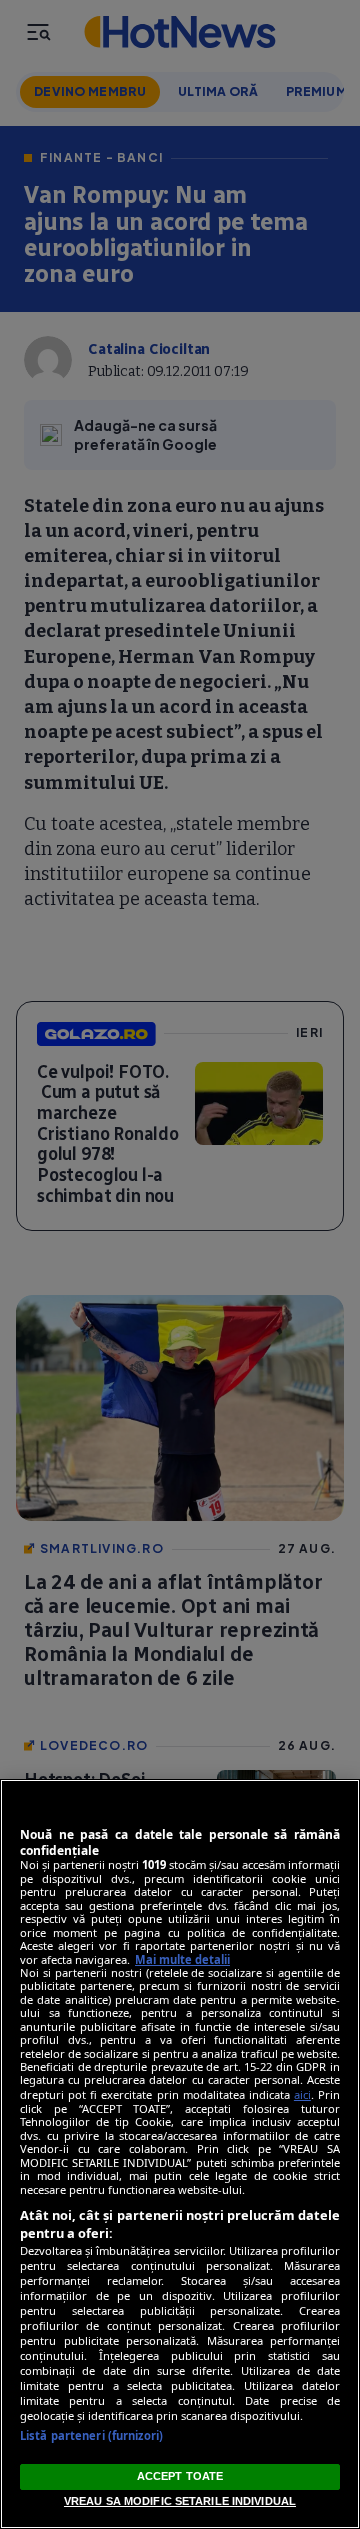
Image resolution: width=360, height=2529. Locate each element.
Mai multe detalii (182, 1959)
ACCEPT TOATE (180, 2476)
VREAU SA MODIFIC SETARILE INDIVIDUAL (180, 2501)
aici (302, 2094)
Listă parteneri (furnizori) (91, 2435)
